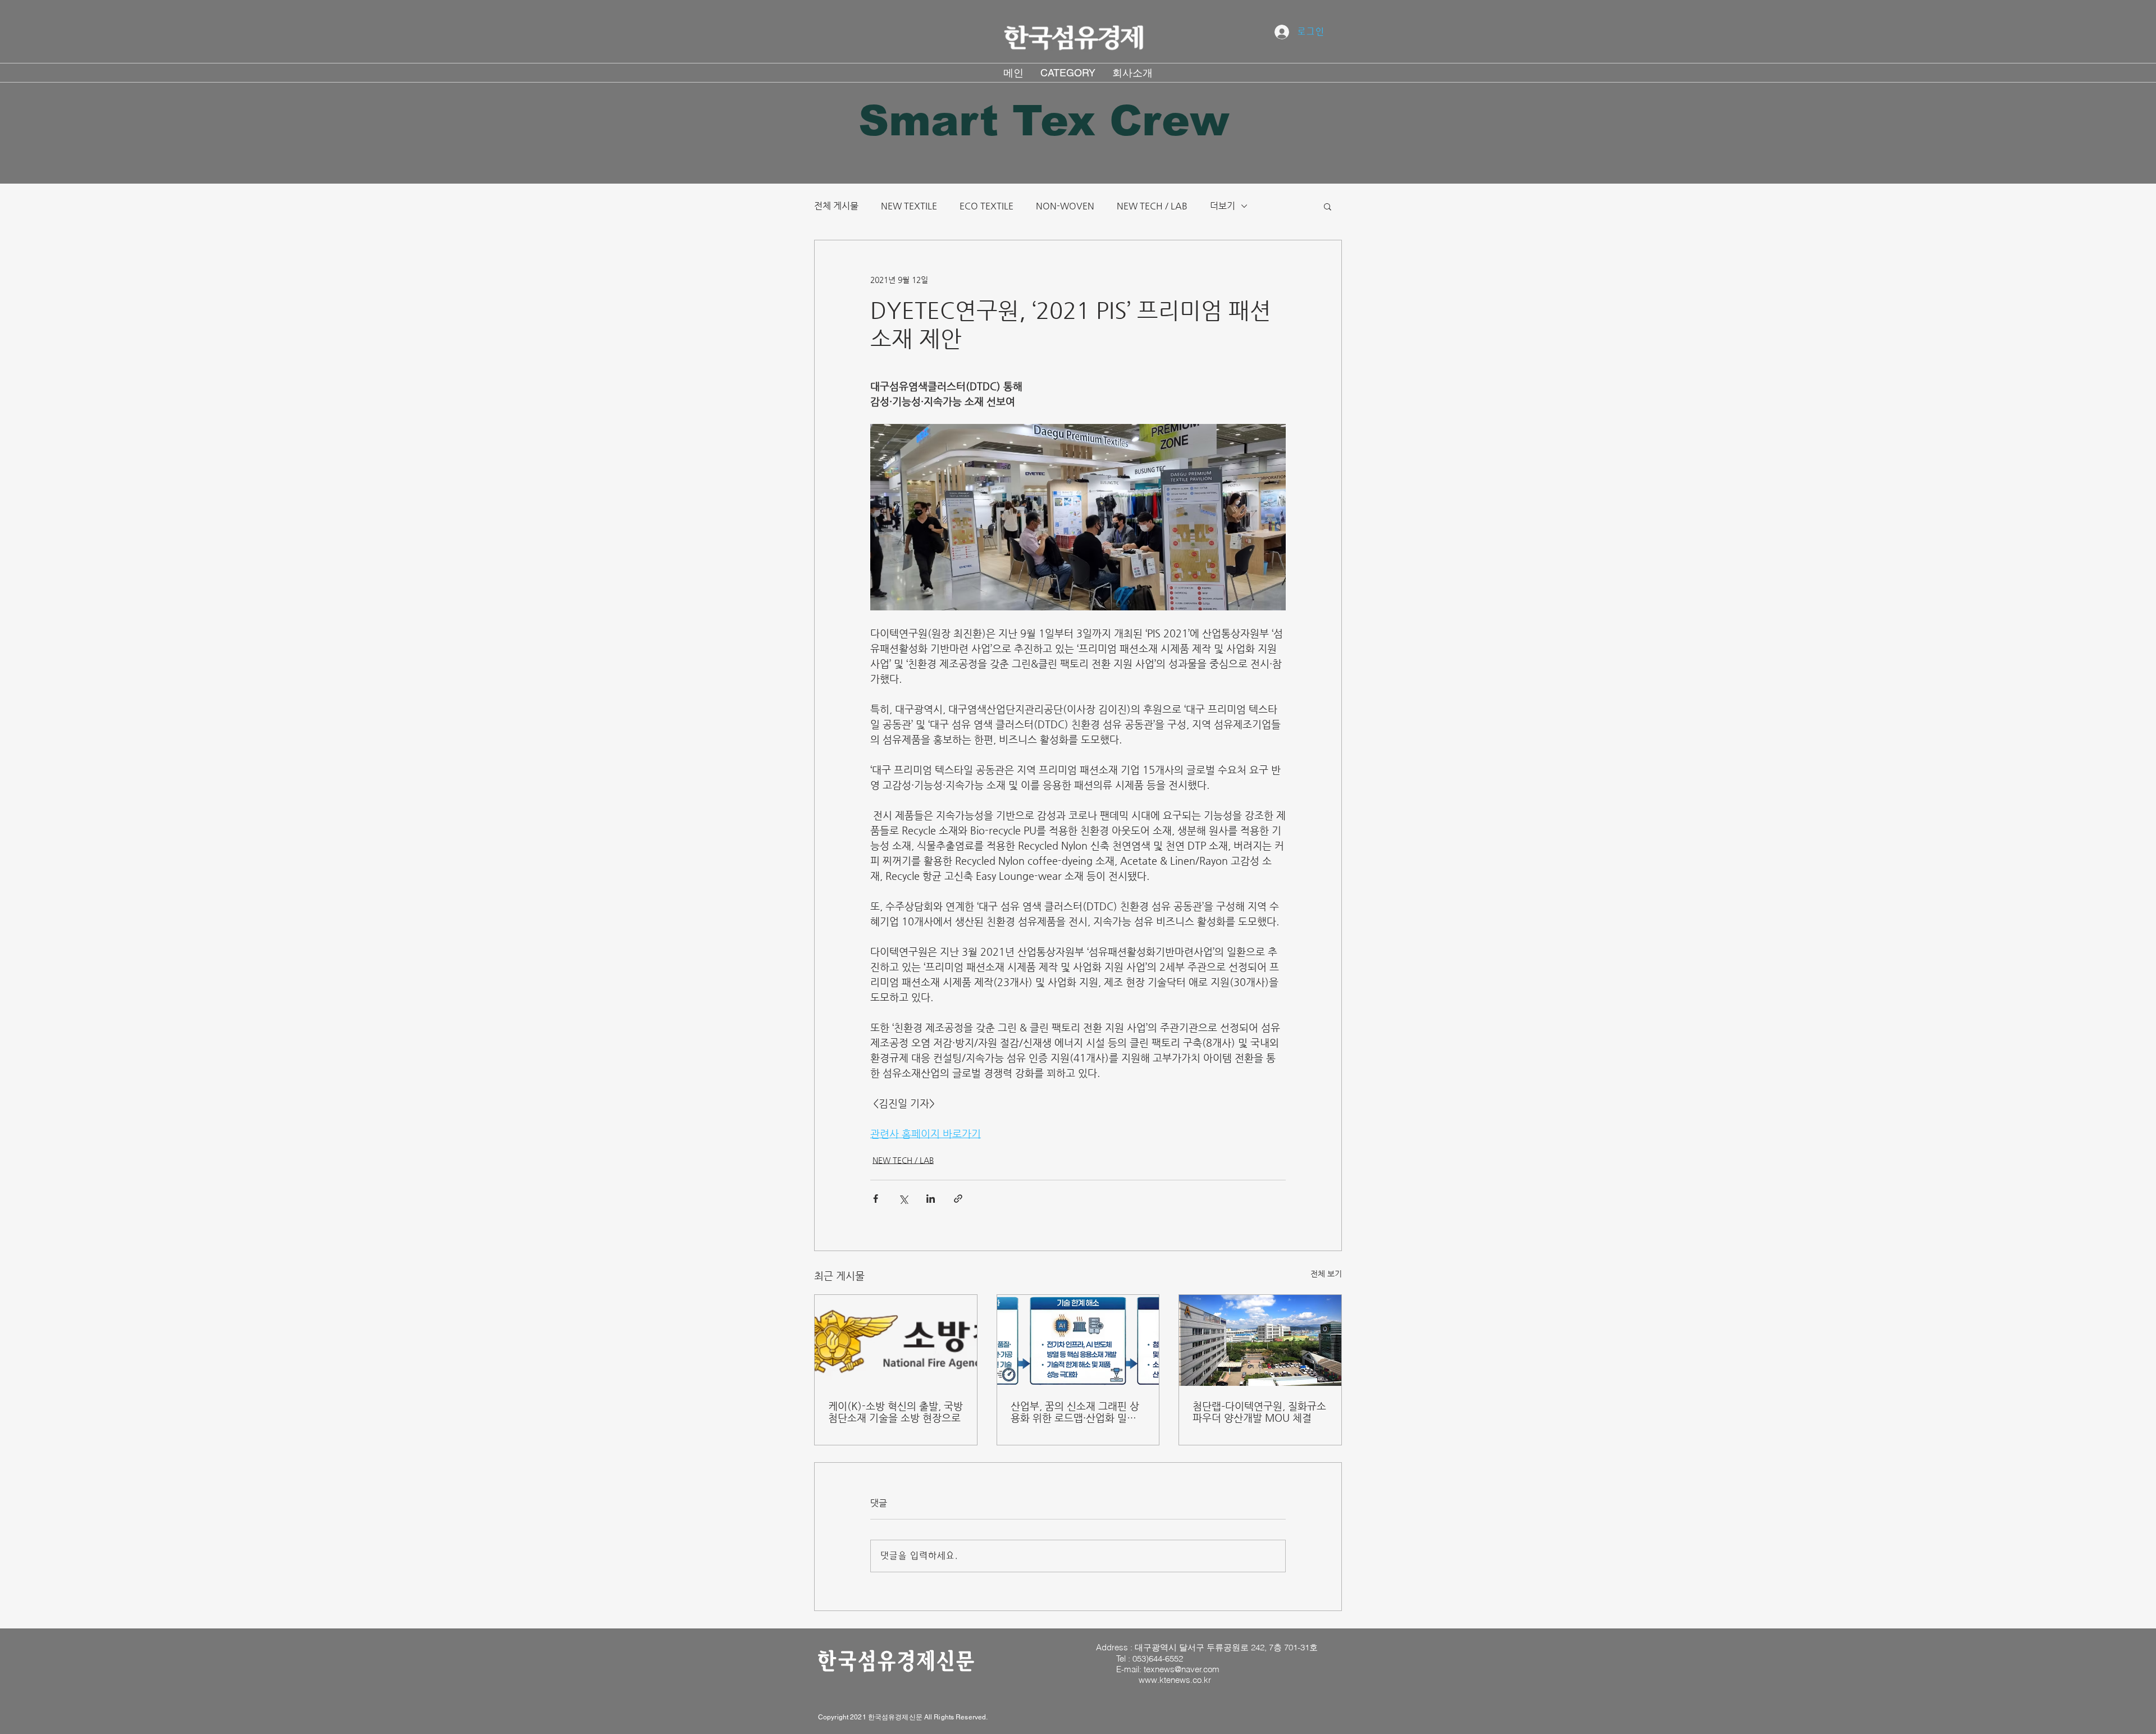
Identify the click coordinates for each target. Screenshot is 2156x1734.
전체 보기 (1326, 1274)
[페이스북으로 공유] (876, 1199)
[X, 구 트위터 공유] (903, 1199)
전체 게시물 (836, 206)
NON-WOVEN (1065, 206)
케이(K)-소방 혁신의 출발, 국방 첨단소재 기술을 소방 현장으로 (896, 1412)
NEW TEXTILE (909, 206)
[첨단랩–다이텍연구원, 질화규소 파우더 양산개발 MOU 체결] (1260, 1340)
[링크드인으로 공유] (931, 1199)
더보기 (1223, 206)
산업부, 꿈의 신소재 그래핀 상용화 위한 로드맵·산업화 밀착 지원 (1075, 1412)
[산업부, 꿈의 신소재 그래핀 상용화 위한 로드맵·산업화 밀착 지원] (1078, 1340)
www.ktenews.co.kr (1175, 1680)
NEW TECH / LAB (1152, 206)
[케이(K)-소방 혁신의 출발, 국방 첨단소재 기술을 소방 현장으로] (896, 1340)
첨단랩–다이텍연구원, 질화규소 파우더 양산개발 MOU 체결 (1259, 1412)
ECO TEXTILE (986, 206)
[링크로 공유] (958, 1199)
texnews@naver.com (1182, 1669)
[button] (1328, 206)
